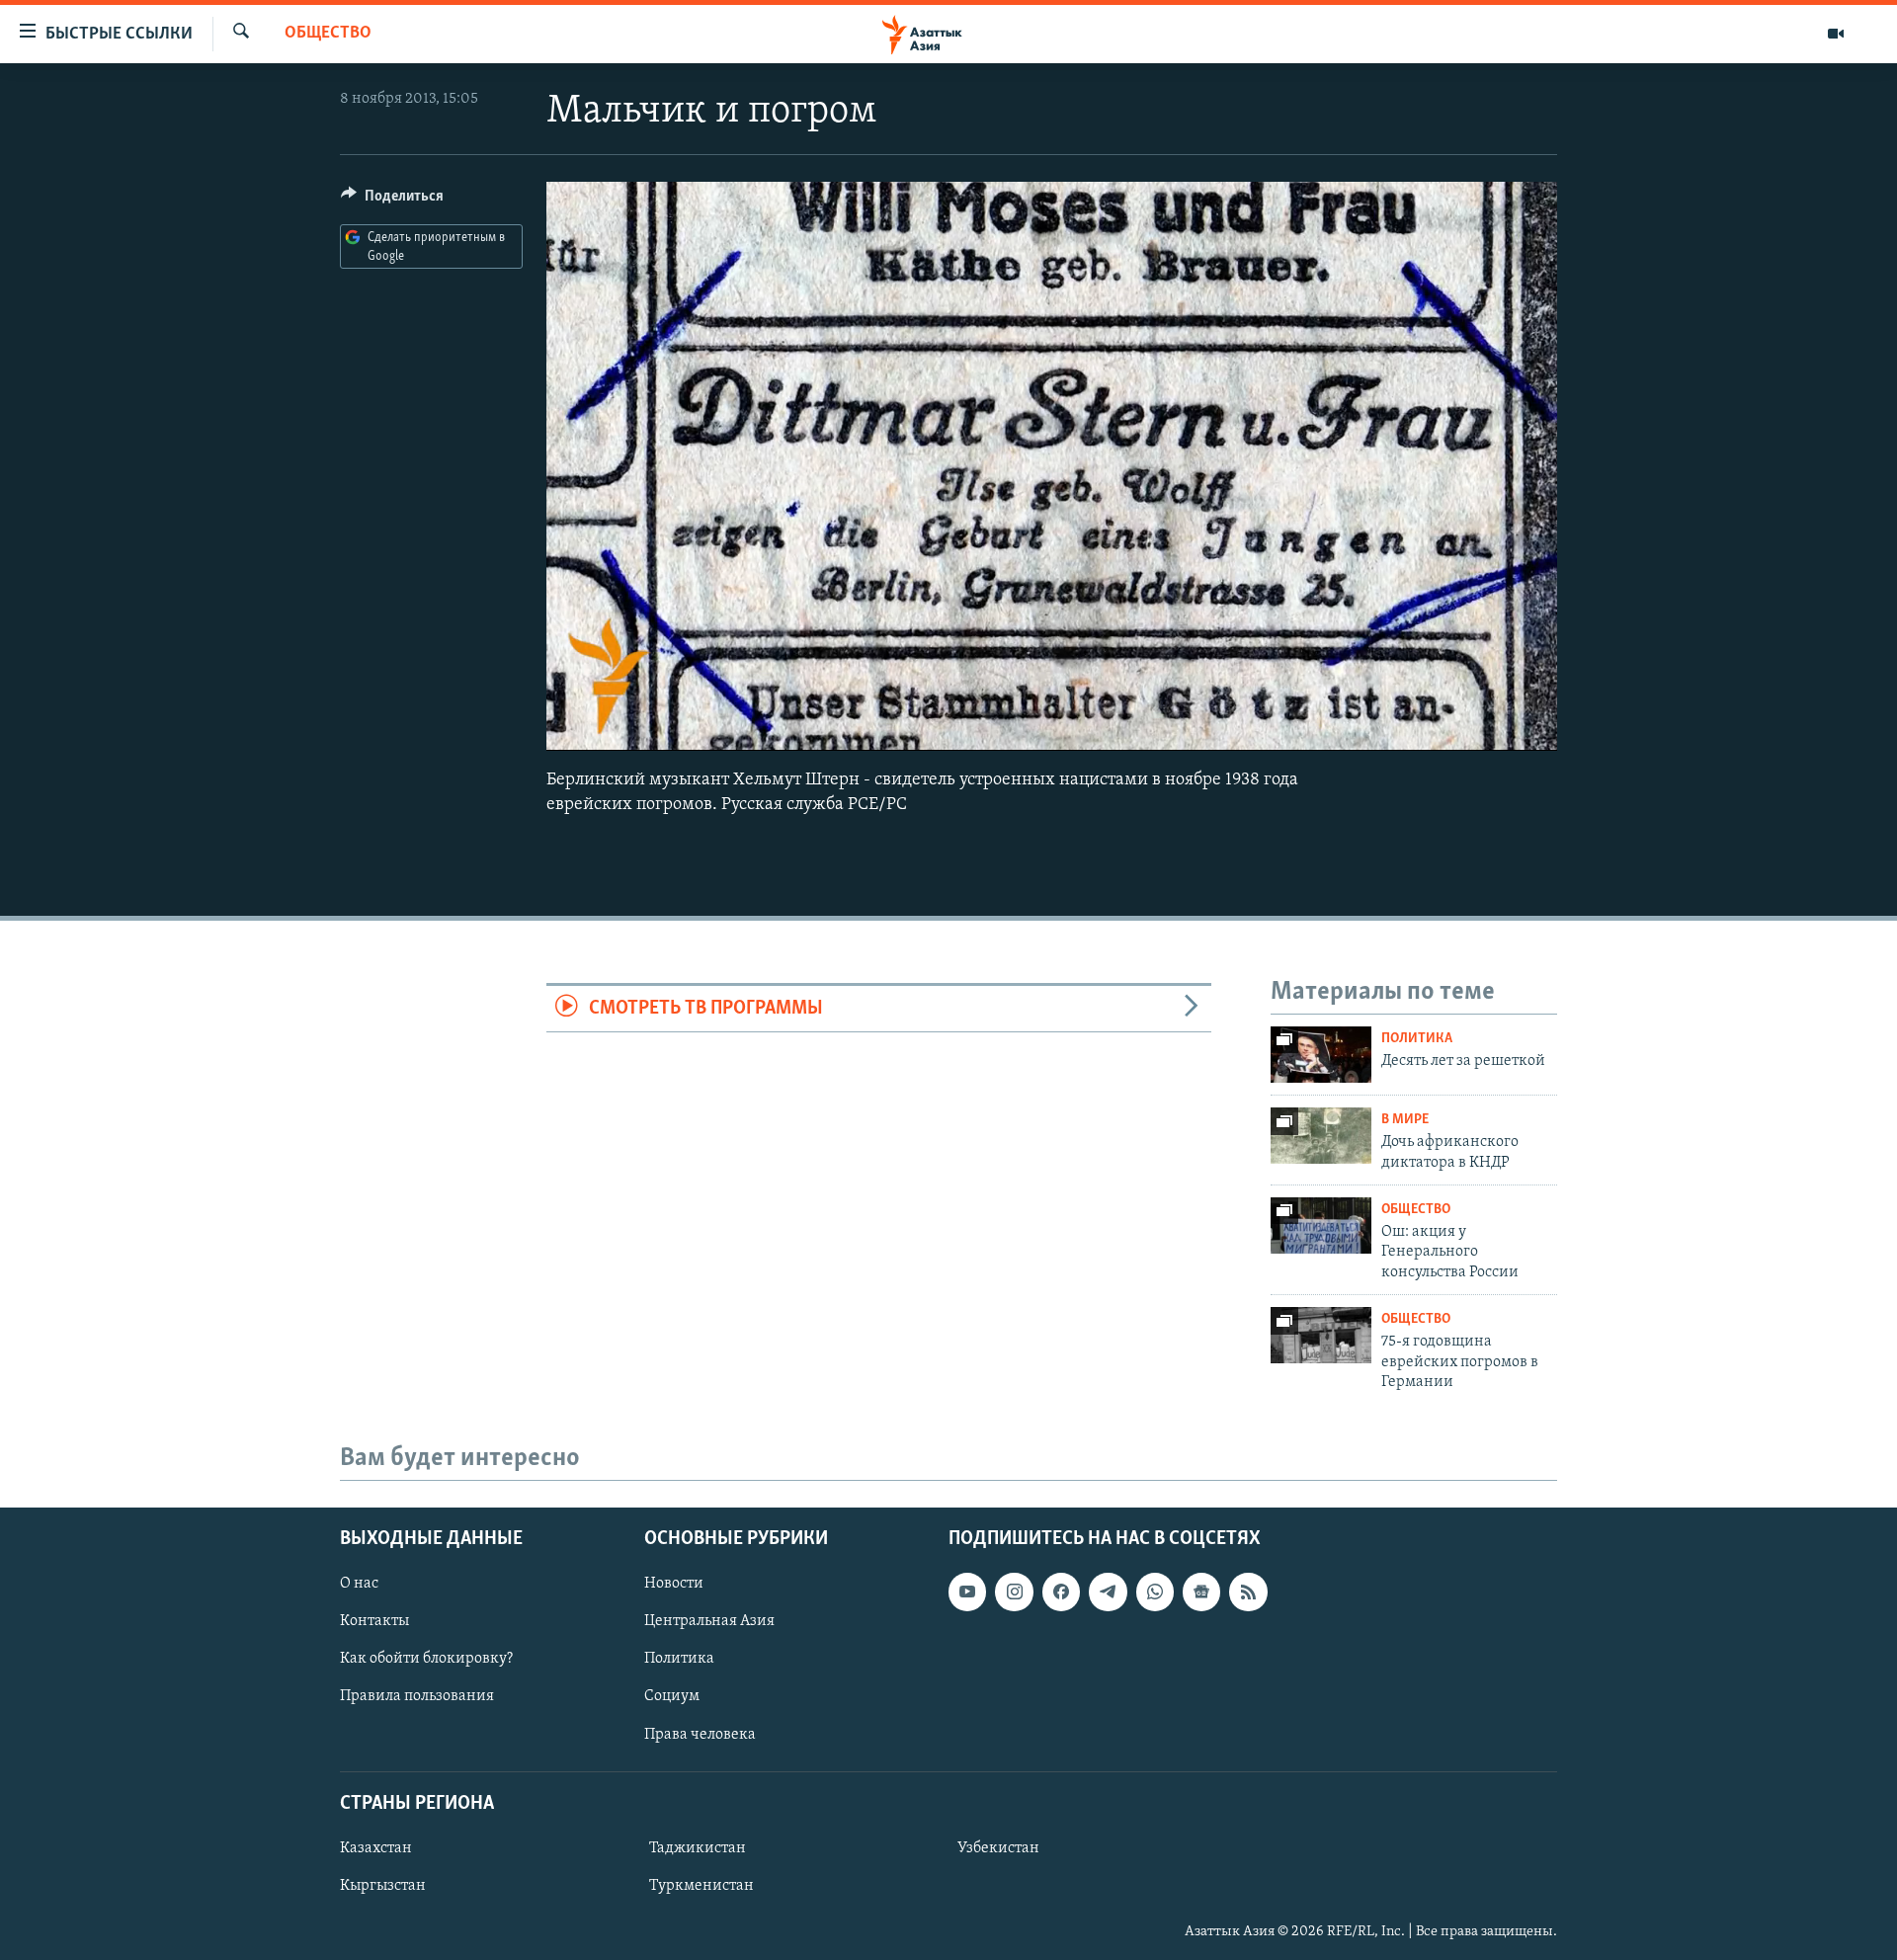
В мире (1405, 1120)
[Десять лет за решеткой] (1321, 1055)
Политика (1417, 1039)
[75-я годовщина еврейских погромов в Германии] (1321, 1335)
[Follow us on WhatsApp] (1155, 1592)
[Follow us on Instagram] (1014, 1592)
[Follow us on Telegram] (1108, 1592)
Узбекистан (998, 1847)
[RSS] (1248, 1592)
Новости (674, 1584)
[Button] (392, 201)
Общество (328, 34)
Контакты (374, 1621)
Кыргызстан (383, 1885)
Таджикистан (698, 1847)
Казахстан (376, 1847)
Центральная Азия (709, 1621)
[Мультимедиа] (1836, 34)
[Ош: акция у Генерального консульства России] (1321, 1225)
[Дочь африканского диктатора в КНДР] (1321, 1136)
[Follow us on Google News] (1201, 1592)
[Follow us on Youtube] (967, 1592)
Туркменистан (701, 1885)
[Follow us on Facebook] (1061, 1592)
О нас (359, 1584)
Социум (672, 1696)
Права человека (700, 1734)
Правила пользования (417, 1696)
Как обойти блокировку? (426, 1659)
